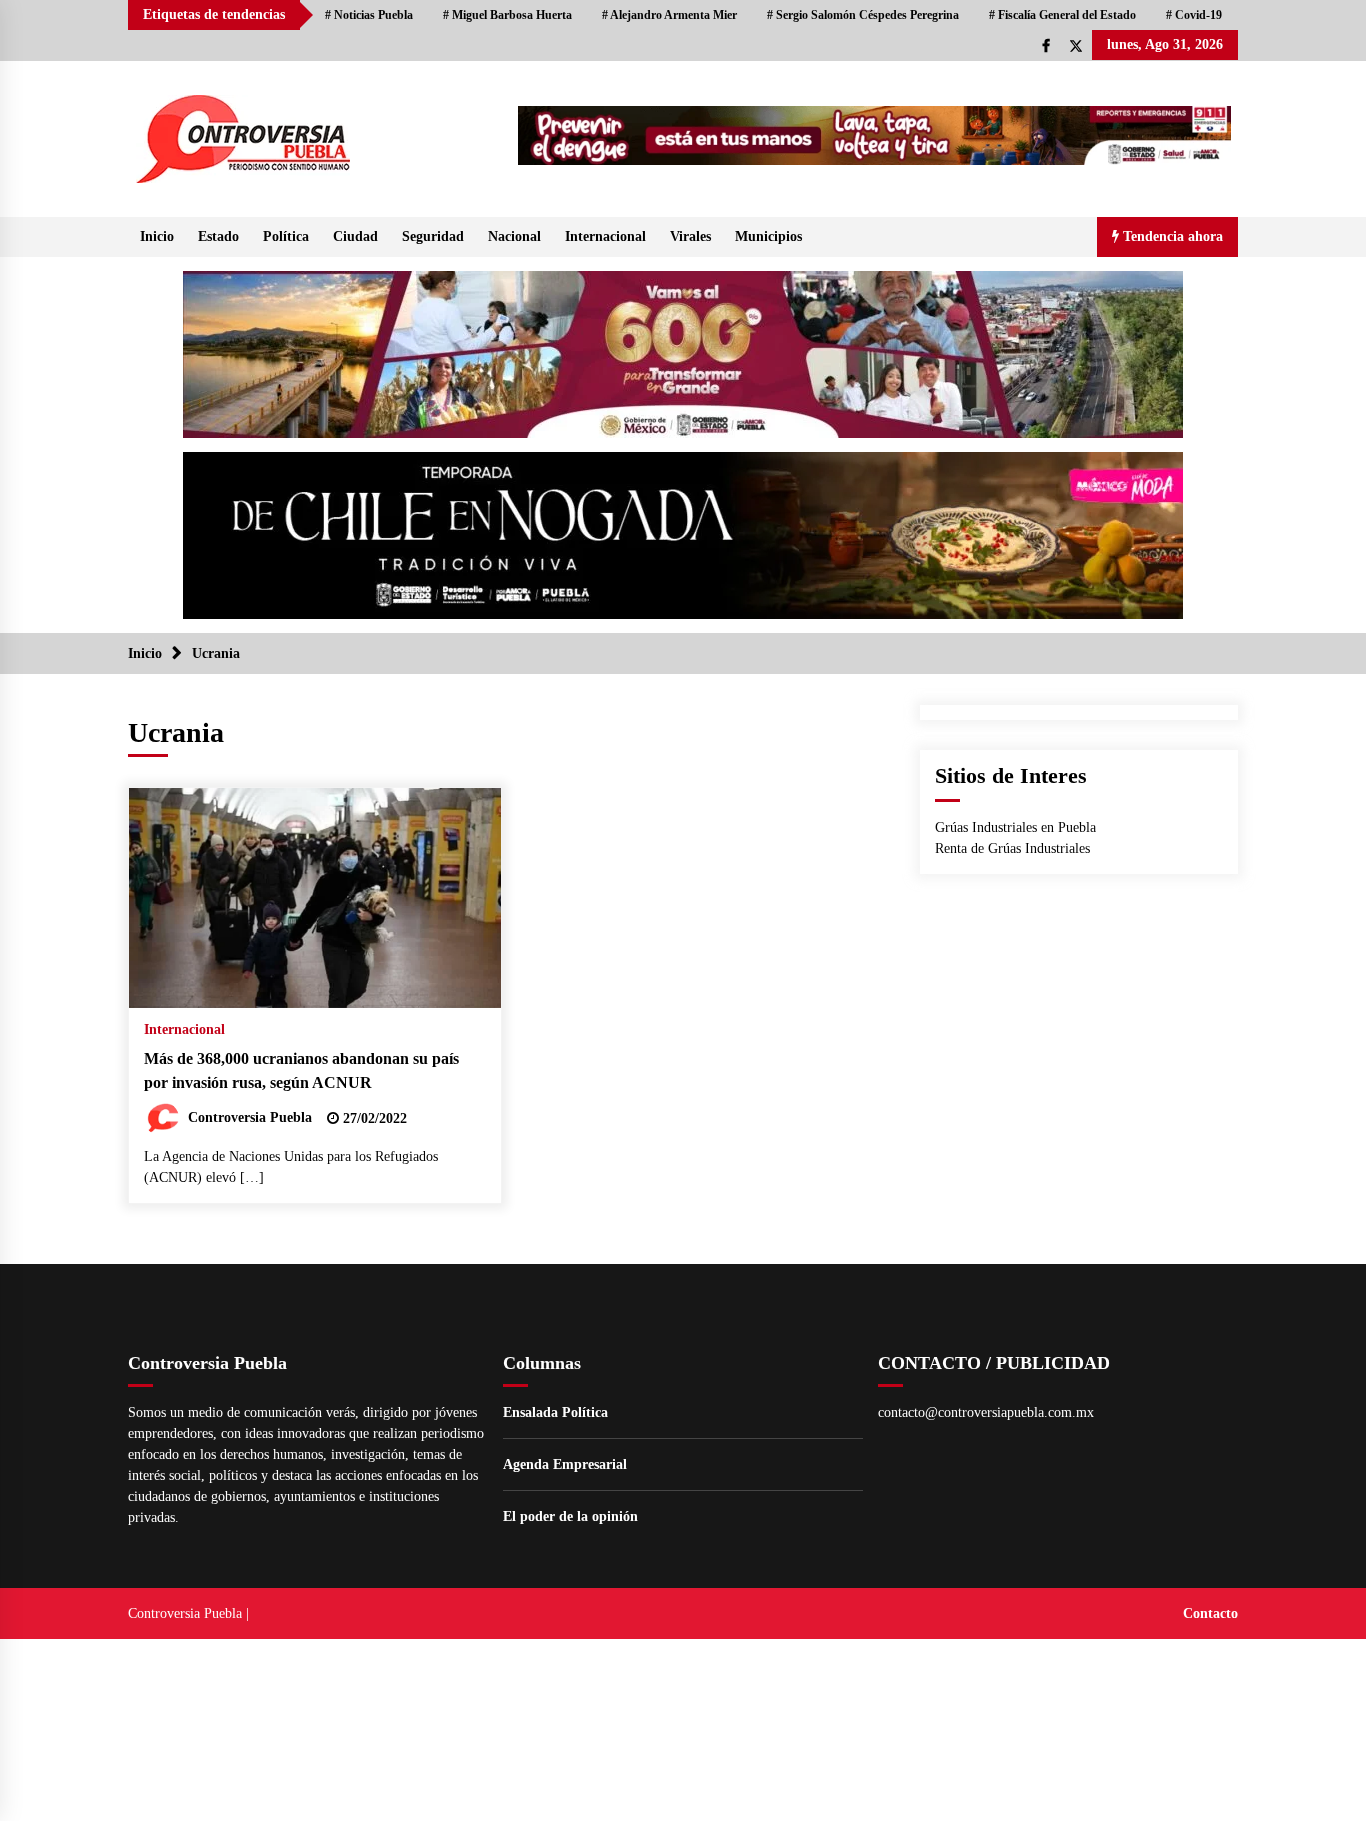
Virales (690, 236)
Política (286, 236)
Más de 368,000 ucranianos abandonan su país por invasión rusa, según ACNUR (301, 1071)
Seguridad (433, 236)
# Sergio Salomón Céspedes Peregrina (863, 15)
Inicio (157, 236)
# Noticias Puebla (369, 15)
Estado (218, 236)
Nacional (514, 236)
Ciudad (355, 236)
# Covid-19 (1194, 15)
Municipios (768, 236)
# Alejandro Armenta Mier (669, 15)
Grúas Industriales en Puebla (1015, 827)
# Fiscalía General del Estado (1062, 15)
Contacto (1210, 1613)
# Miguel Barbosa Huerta (507, 15)
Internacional (605, 236)
